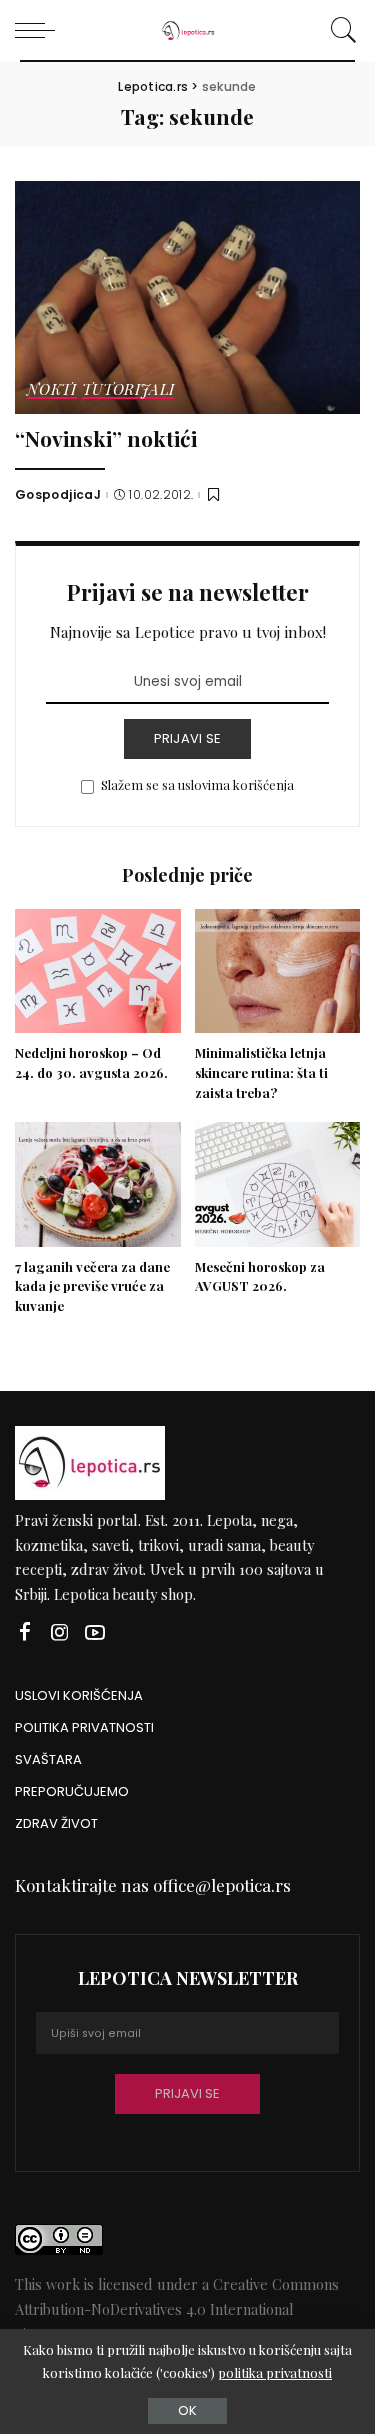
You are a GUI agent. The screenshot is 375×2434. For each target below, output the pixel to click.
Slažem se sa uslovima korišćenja (197, 784)
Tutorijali (128, 390)
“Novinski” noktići (106, 438)
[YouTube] (95, 1632)
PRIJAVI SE (188, 738)
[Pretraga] (340, 30)
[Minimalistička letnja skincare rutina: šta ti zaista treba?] (278, 971)
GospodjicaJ (58, 495)
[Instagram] (60, 1632)
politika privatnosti (275, 2372)
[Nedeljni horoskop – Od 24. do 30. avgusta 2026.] (98, 971)
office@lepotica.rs (222, 1885)
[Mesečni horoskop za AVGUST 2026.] (278, 1184)
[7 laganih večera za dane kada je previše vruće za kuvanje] (98, 1184)
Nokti (52, 390)
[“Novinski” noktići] (187, 297)
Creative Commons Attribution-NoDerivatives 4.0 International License (177, 2308)
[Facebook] (25, 1632)
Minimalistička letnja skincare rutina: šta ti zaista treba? (261, 1072)
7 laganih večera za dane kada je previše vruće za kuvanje (92, 1286)
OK (187, 2410)
